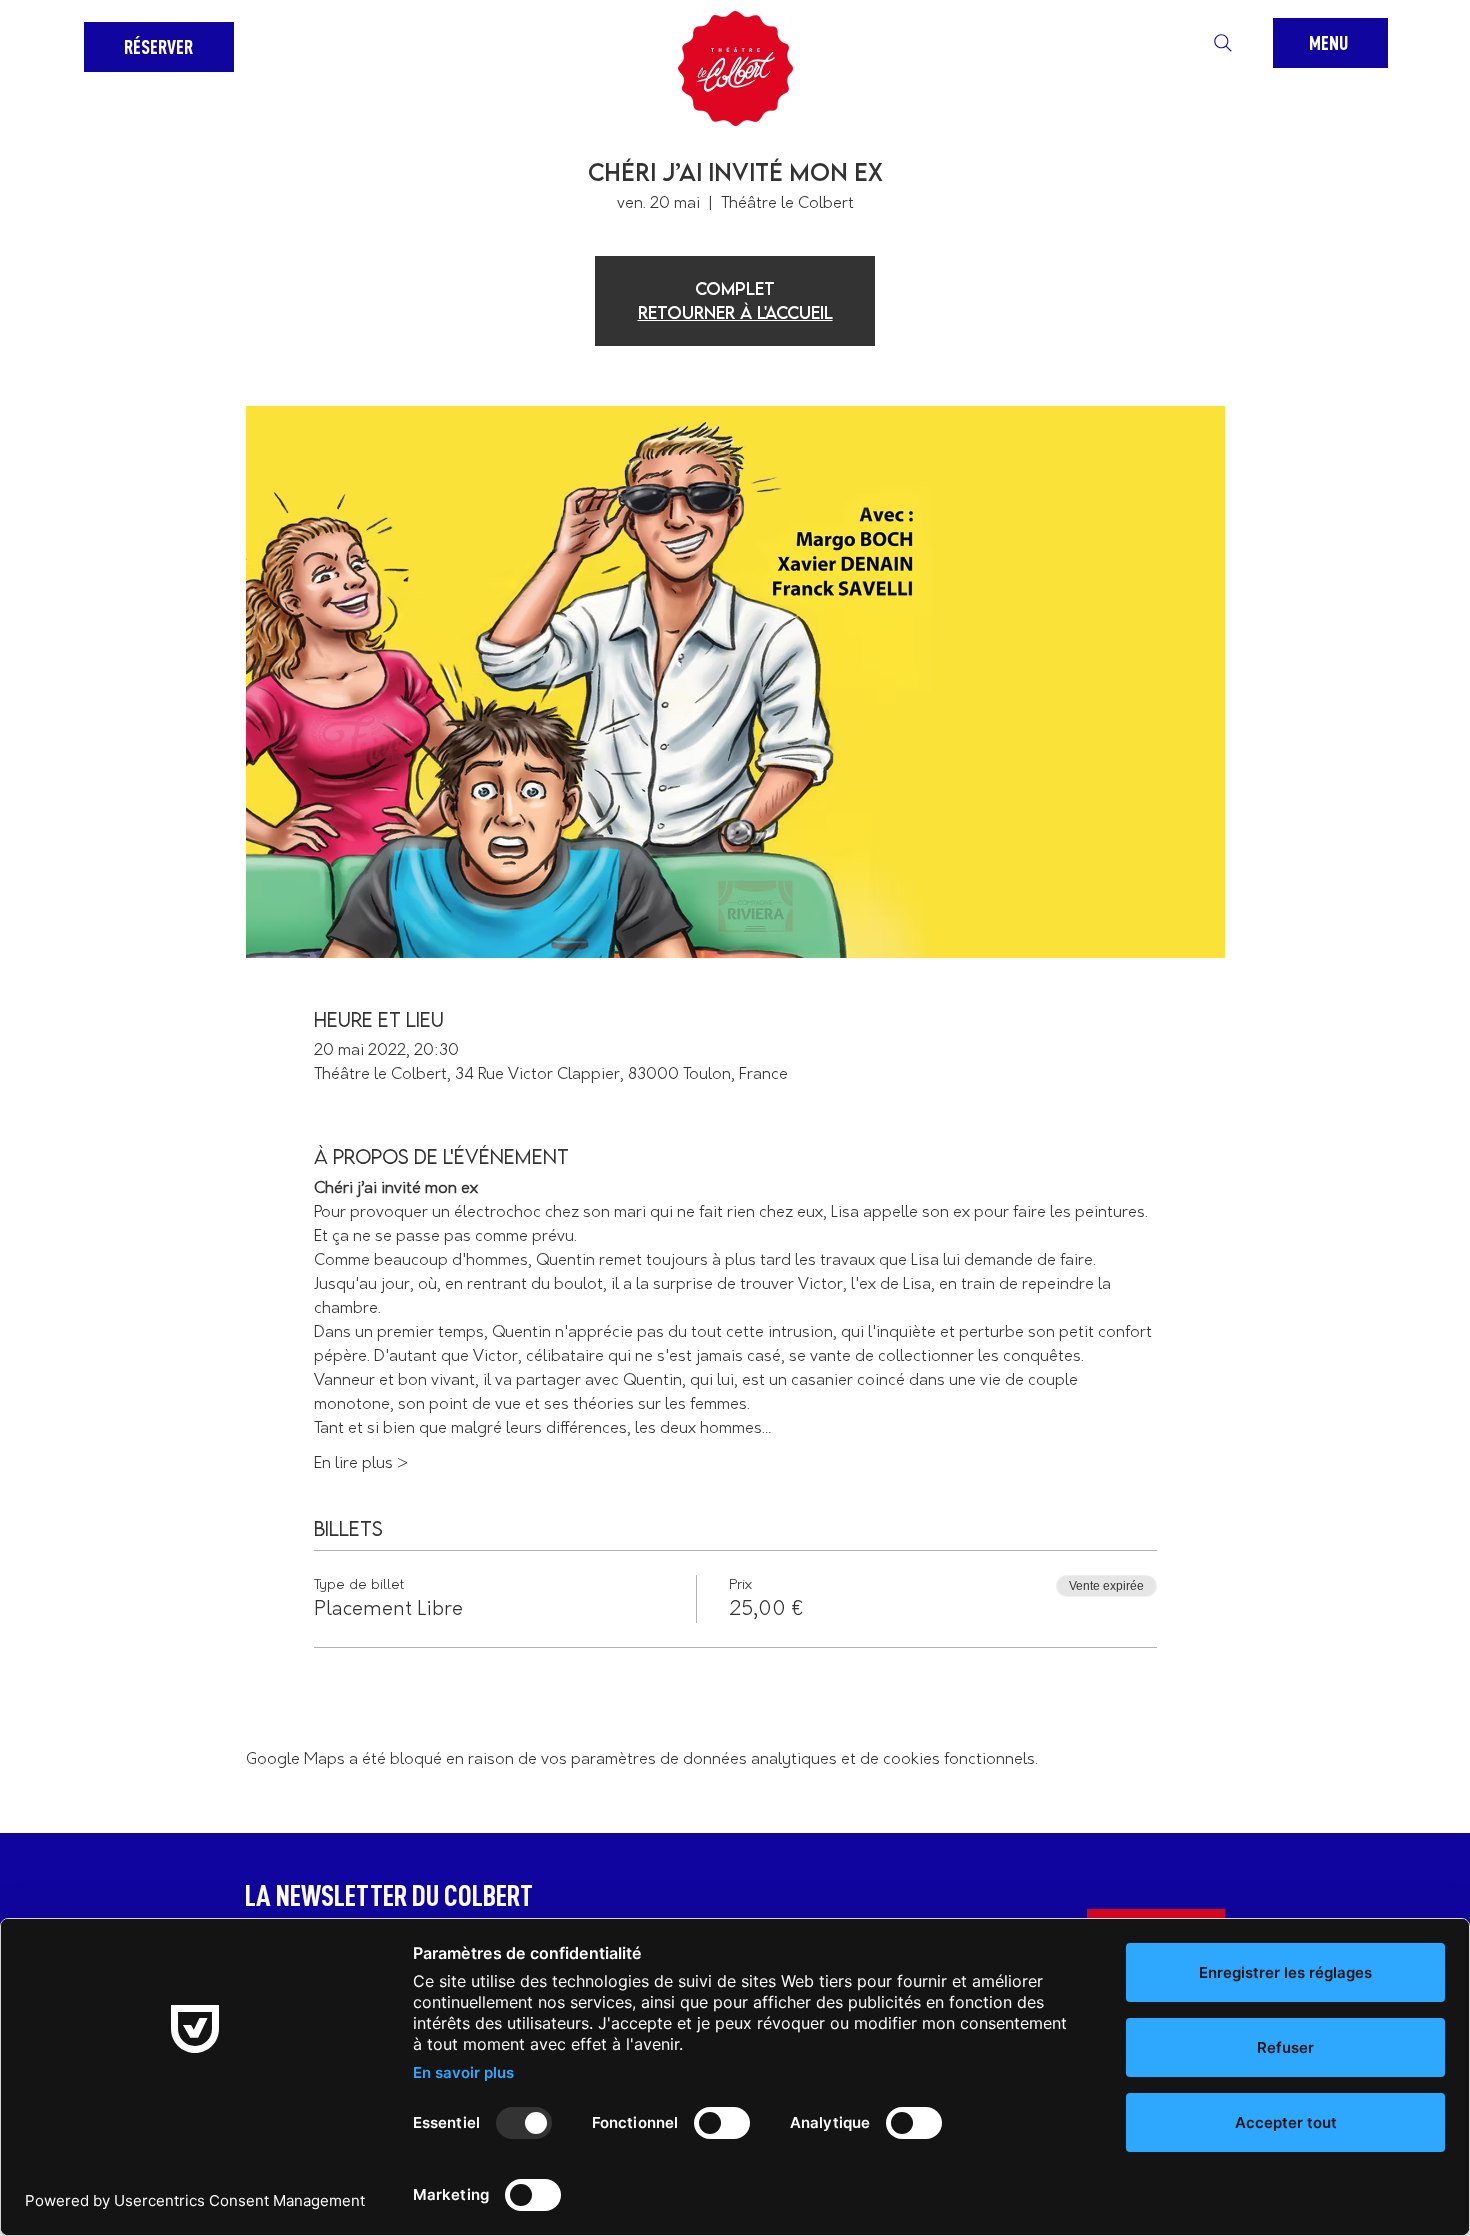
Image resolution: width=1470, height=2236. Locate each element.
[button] (1330, 43)
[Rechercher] (1223, 43)
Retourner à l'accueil (735, 312)
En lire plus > (361, 1463)
